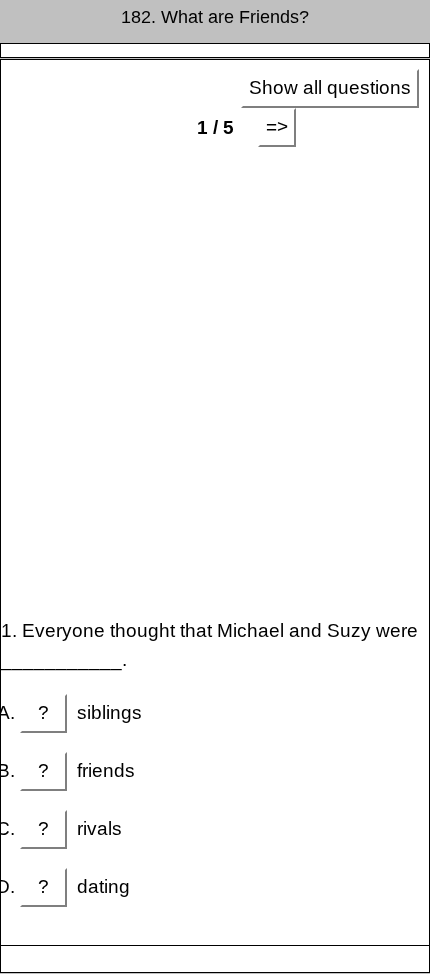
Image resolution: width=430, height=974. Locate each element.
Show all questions (330, 87)
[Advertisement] (215, 382)
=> (277, 126)
